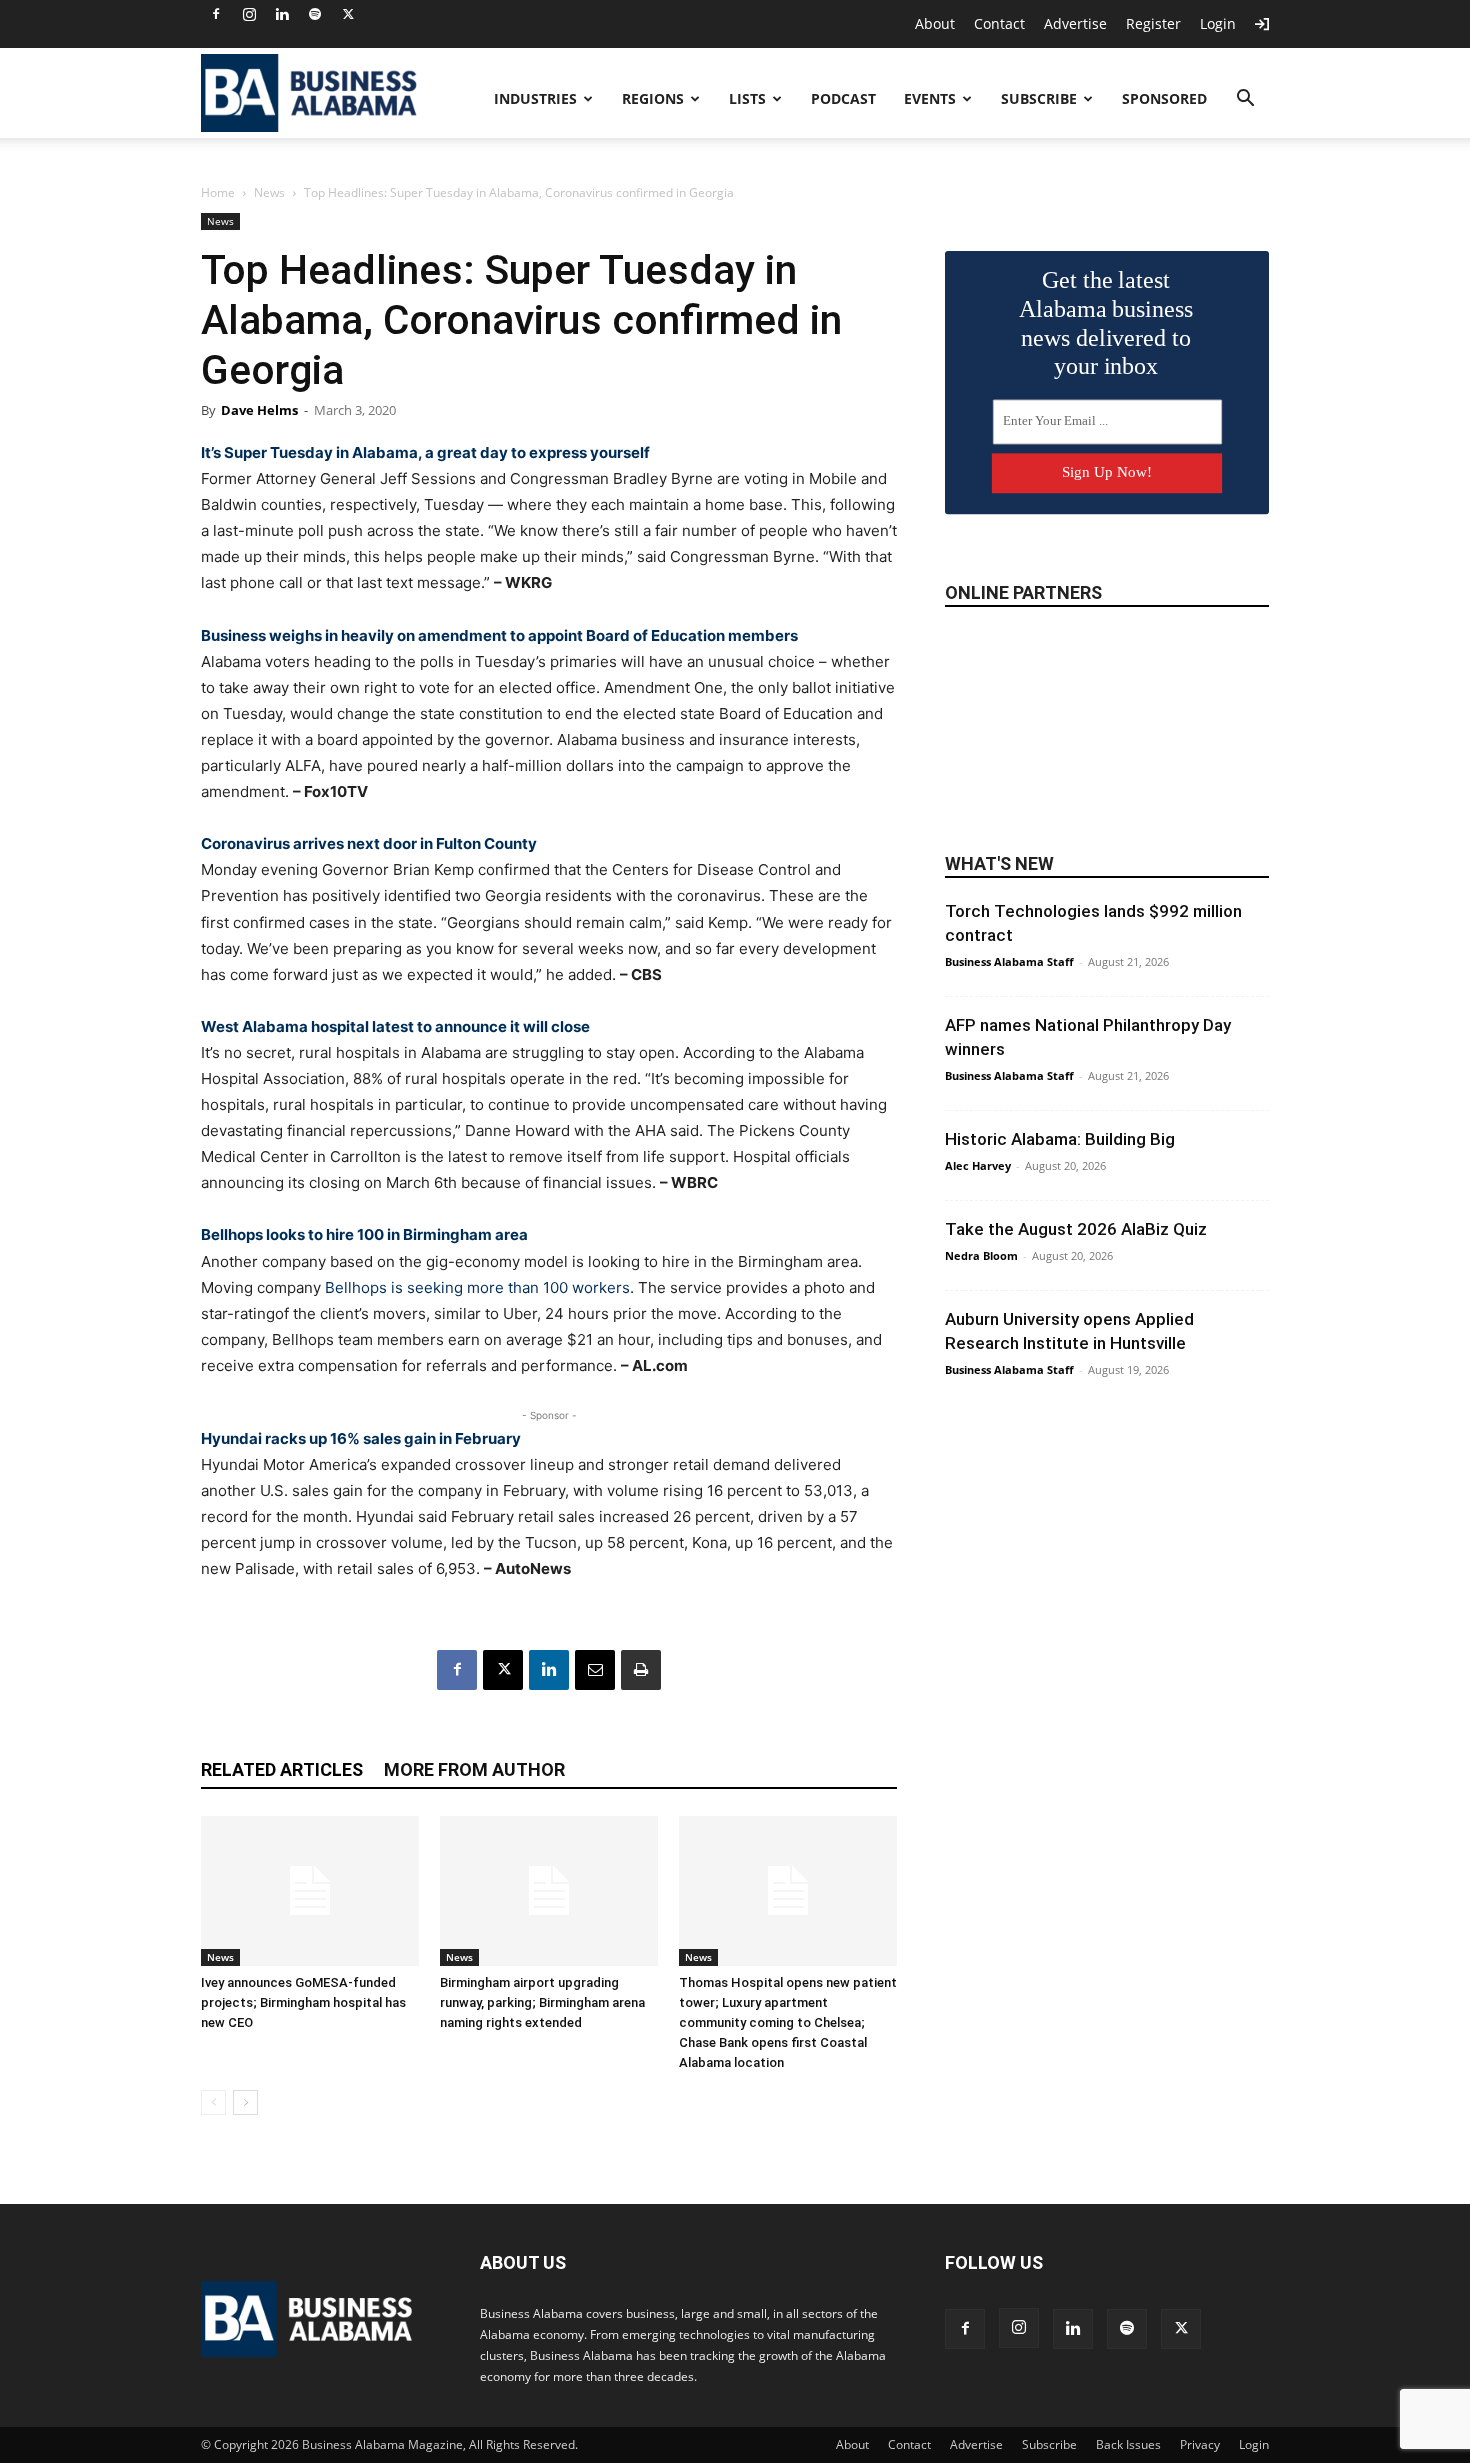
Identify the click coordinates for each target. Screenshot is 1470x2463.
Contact (999, 23)
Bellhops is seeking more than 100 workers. (479, 1287)
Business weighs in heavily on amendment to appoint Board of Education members (499, 635)
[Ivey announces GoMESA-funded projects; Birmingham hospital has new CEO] (310, 1891)
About (935, 23)
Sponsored (1164, 98)
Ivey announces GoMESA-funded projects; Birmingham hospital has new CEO (303, 2002)
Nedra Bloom (981, 1255)
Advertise (1075, 23)
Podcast (843, 98)
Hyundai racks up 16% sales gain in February (361, 1438)
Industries (535, 98)
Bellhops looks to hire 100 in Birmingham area (364, 1234)
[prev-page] (213, 2102)
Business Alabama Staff (1009, 961)
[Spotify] (315, 14)
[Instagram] (249, 14)
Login (1218, 23)
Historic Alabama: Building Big (1060, 1139)
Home (218, 192)
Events (930, 98)
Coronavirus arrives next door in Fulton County (369, 843)
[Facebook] (216, 14)
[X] (348, 14)
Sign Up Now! (1107, 472)
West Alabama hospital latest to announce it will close (395, 1026)
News (269, 192)
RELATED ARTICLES (282, 1769)
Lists (747, 98)
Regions (653, 98)
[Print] (641, 1670)
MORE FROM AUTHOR (474, 1769)
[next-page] (245, 2102)
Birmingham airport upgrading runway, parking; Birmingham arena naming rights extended (542, 2002)
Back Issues (1128, 2444)
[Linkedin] (282, 14)
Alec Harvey (978, 1165)
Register (1153, 23)
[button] (1245, 100)
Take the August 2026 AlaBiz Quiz (1076, 1229)
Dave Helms (259, 410)
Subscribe (1039, 98)
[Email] (595, 1670)
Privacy (1200, 2444)
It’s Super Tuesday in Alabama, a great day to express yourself (425, 452)
